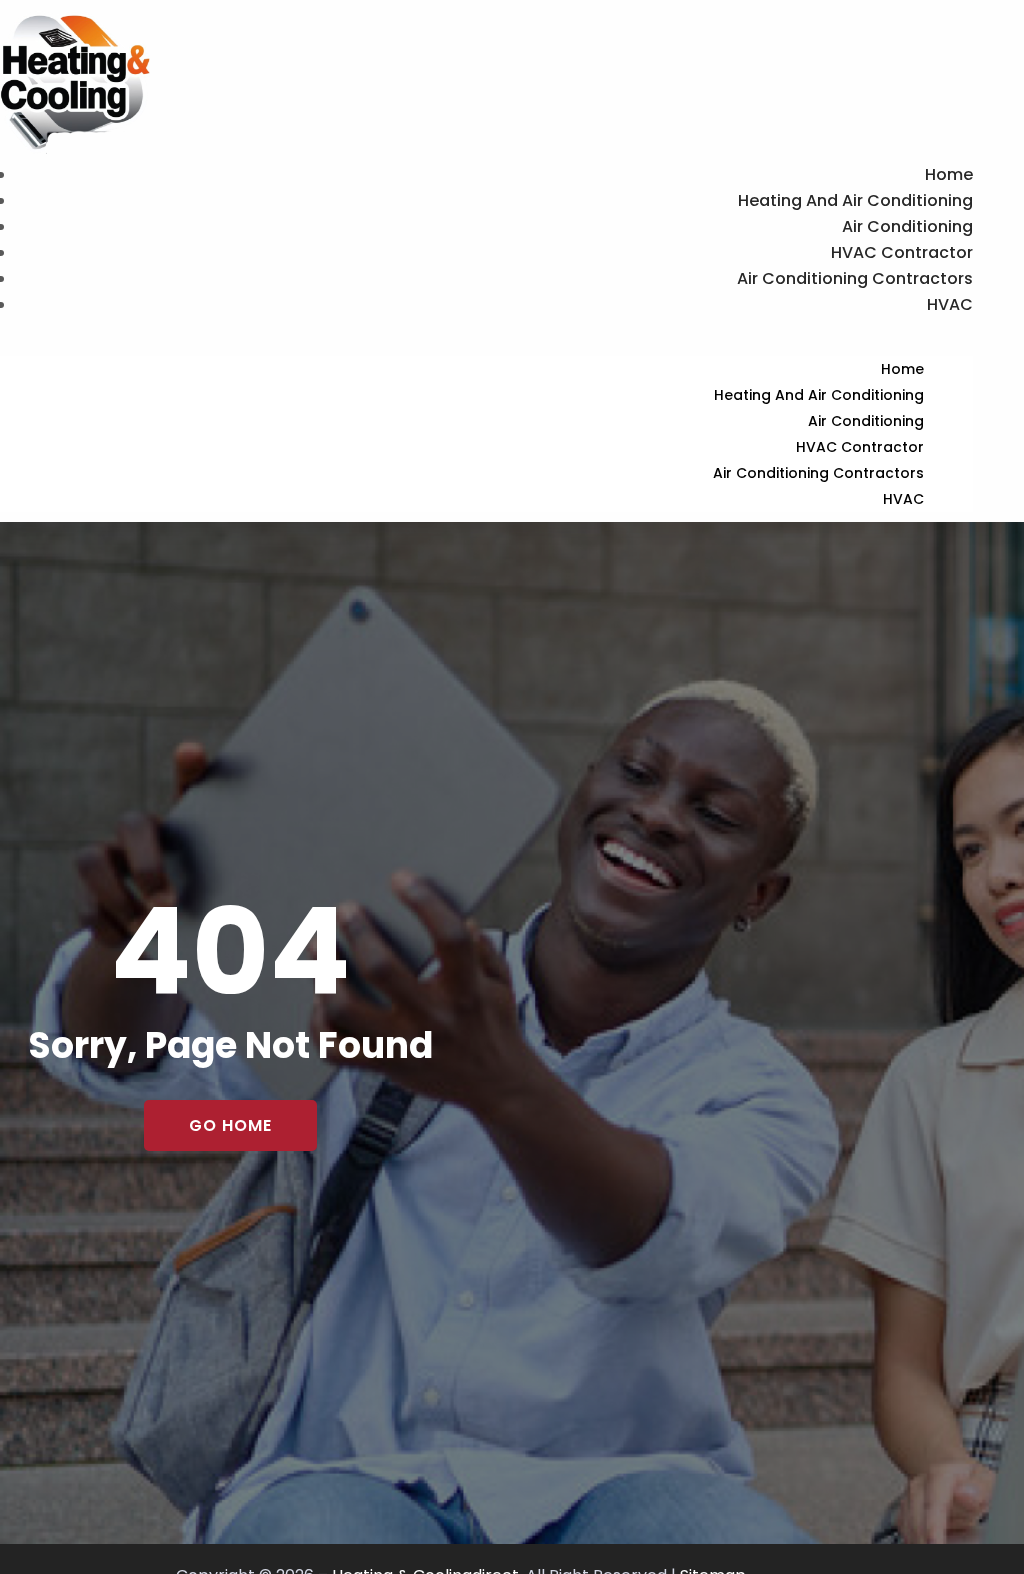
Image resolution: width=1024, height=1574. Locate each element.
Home (949, 174)
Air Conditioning (907, 226)
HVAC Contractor (902, 252)
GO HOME (230, 1125)
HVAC (950, 304)
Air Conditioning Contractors (855, 278)
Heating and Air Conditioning (855, 200)
